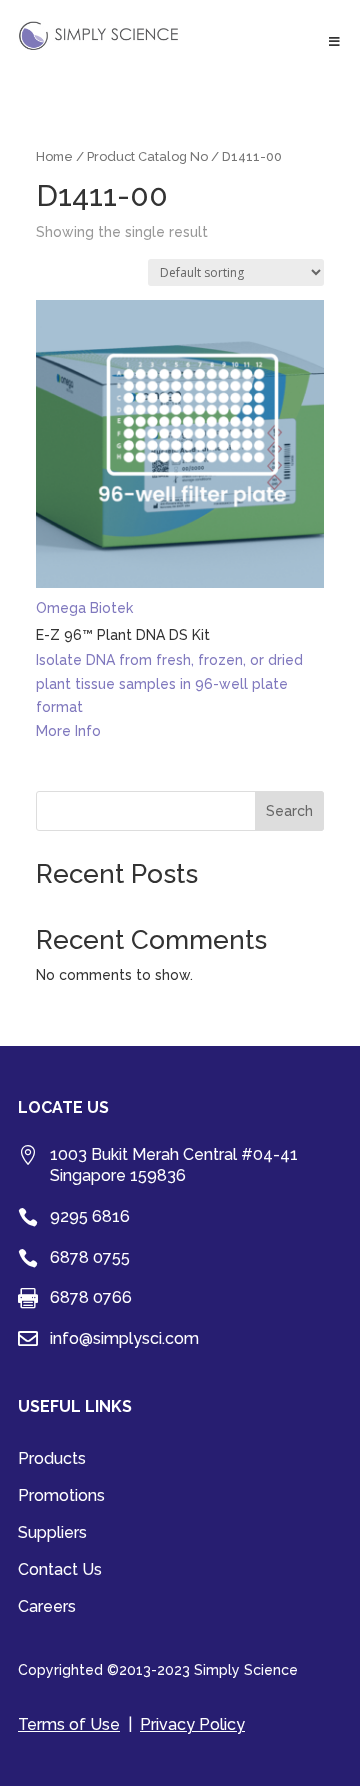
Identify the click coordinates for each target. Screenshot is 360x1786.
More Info (68, 731)
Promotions (61, 1497)
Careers (47, 1608)
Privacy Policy (192, 1724)
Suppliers (52, 1534)
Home (54, 156)
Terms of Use (69, 1724)
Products (52, 1460)
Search (289, 811)
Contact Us (60, 1571)
